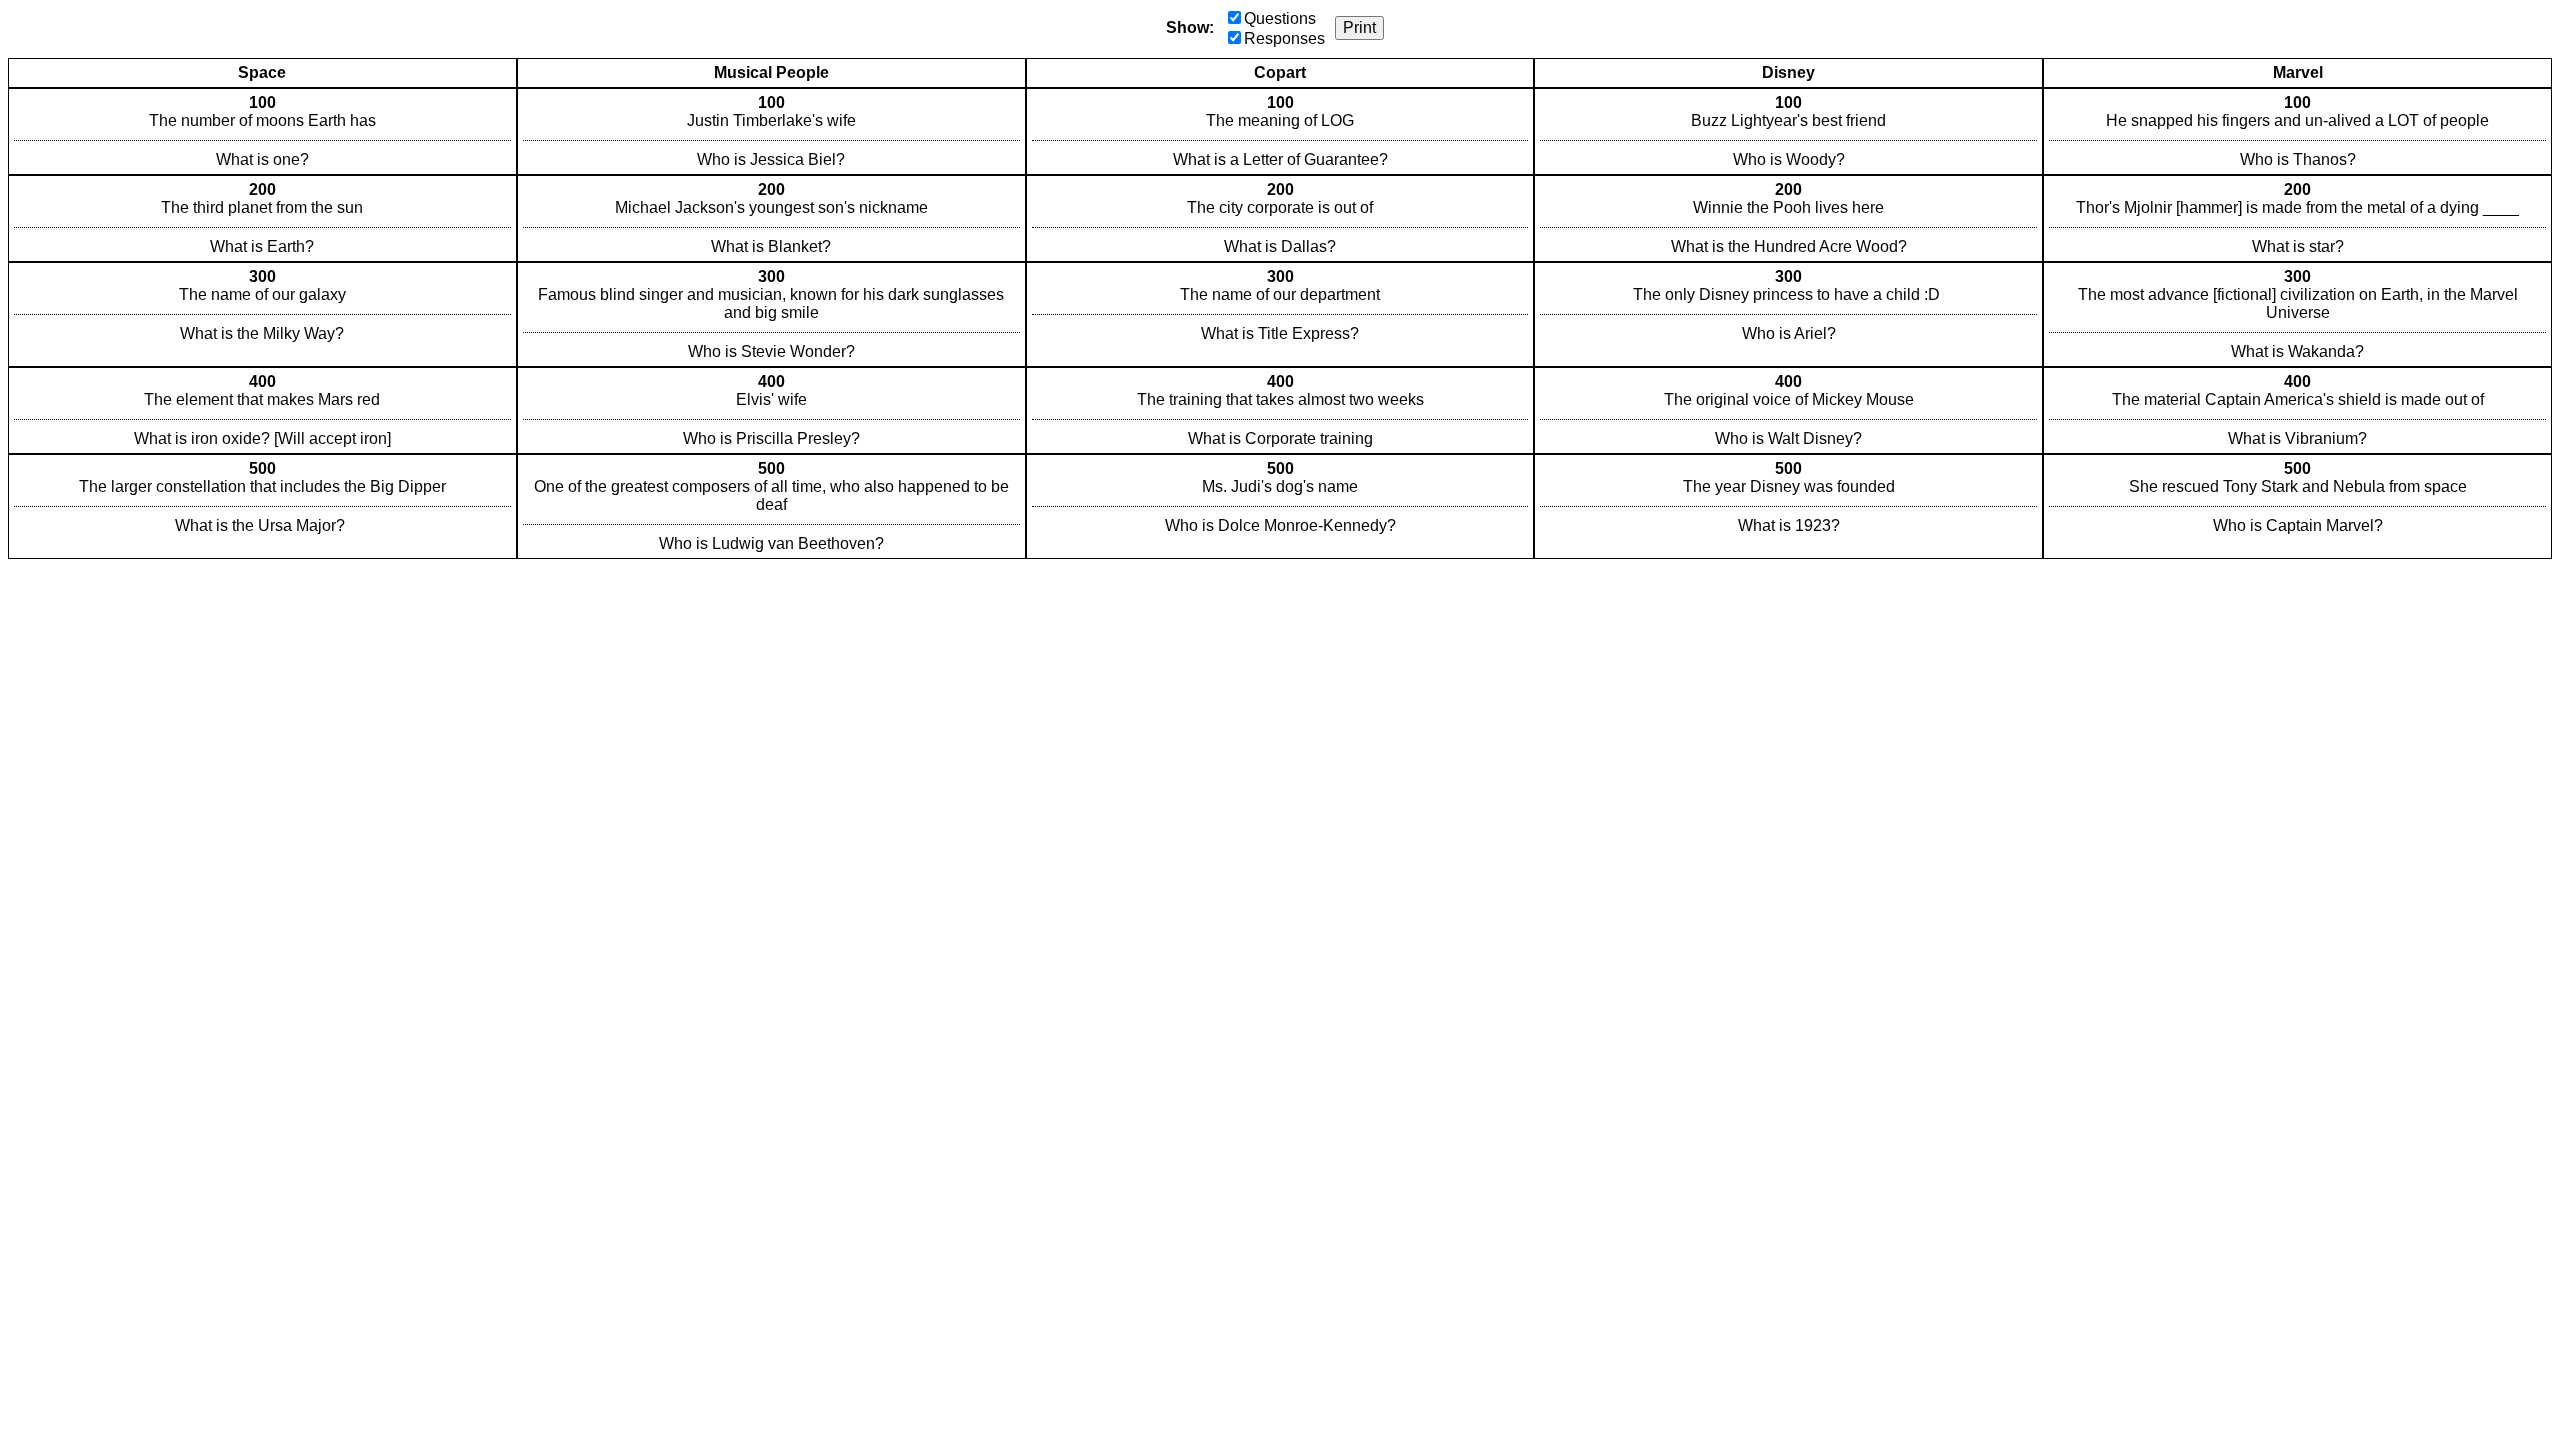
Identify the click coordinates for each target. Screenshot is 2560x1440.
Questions (1280, 18)
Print (1359, 27)
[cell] (262, 131)
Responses (1284, 38)
